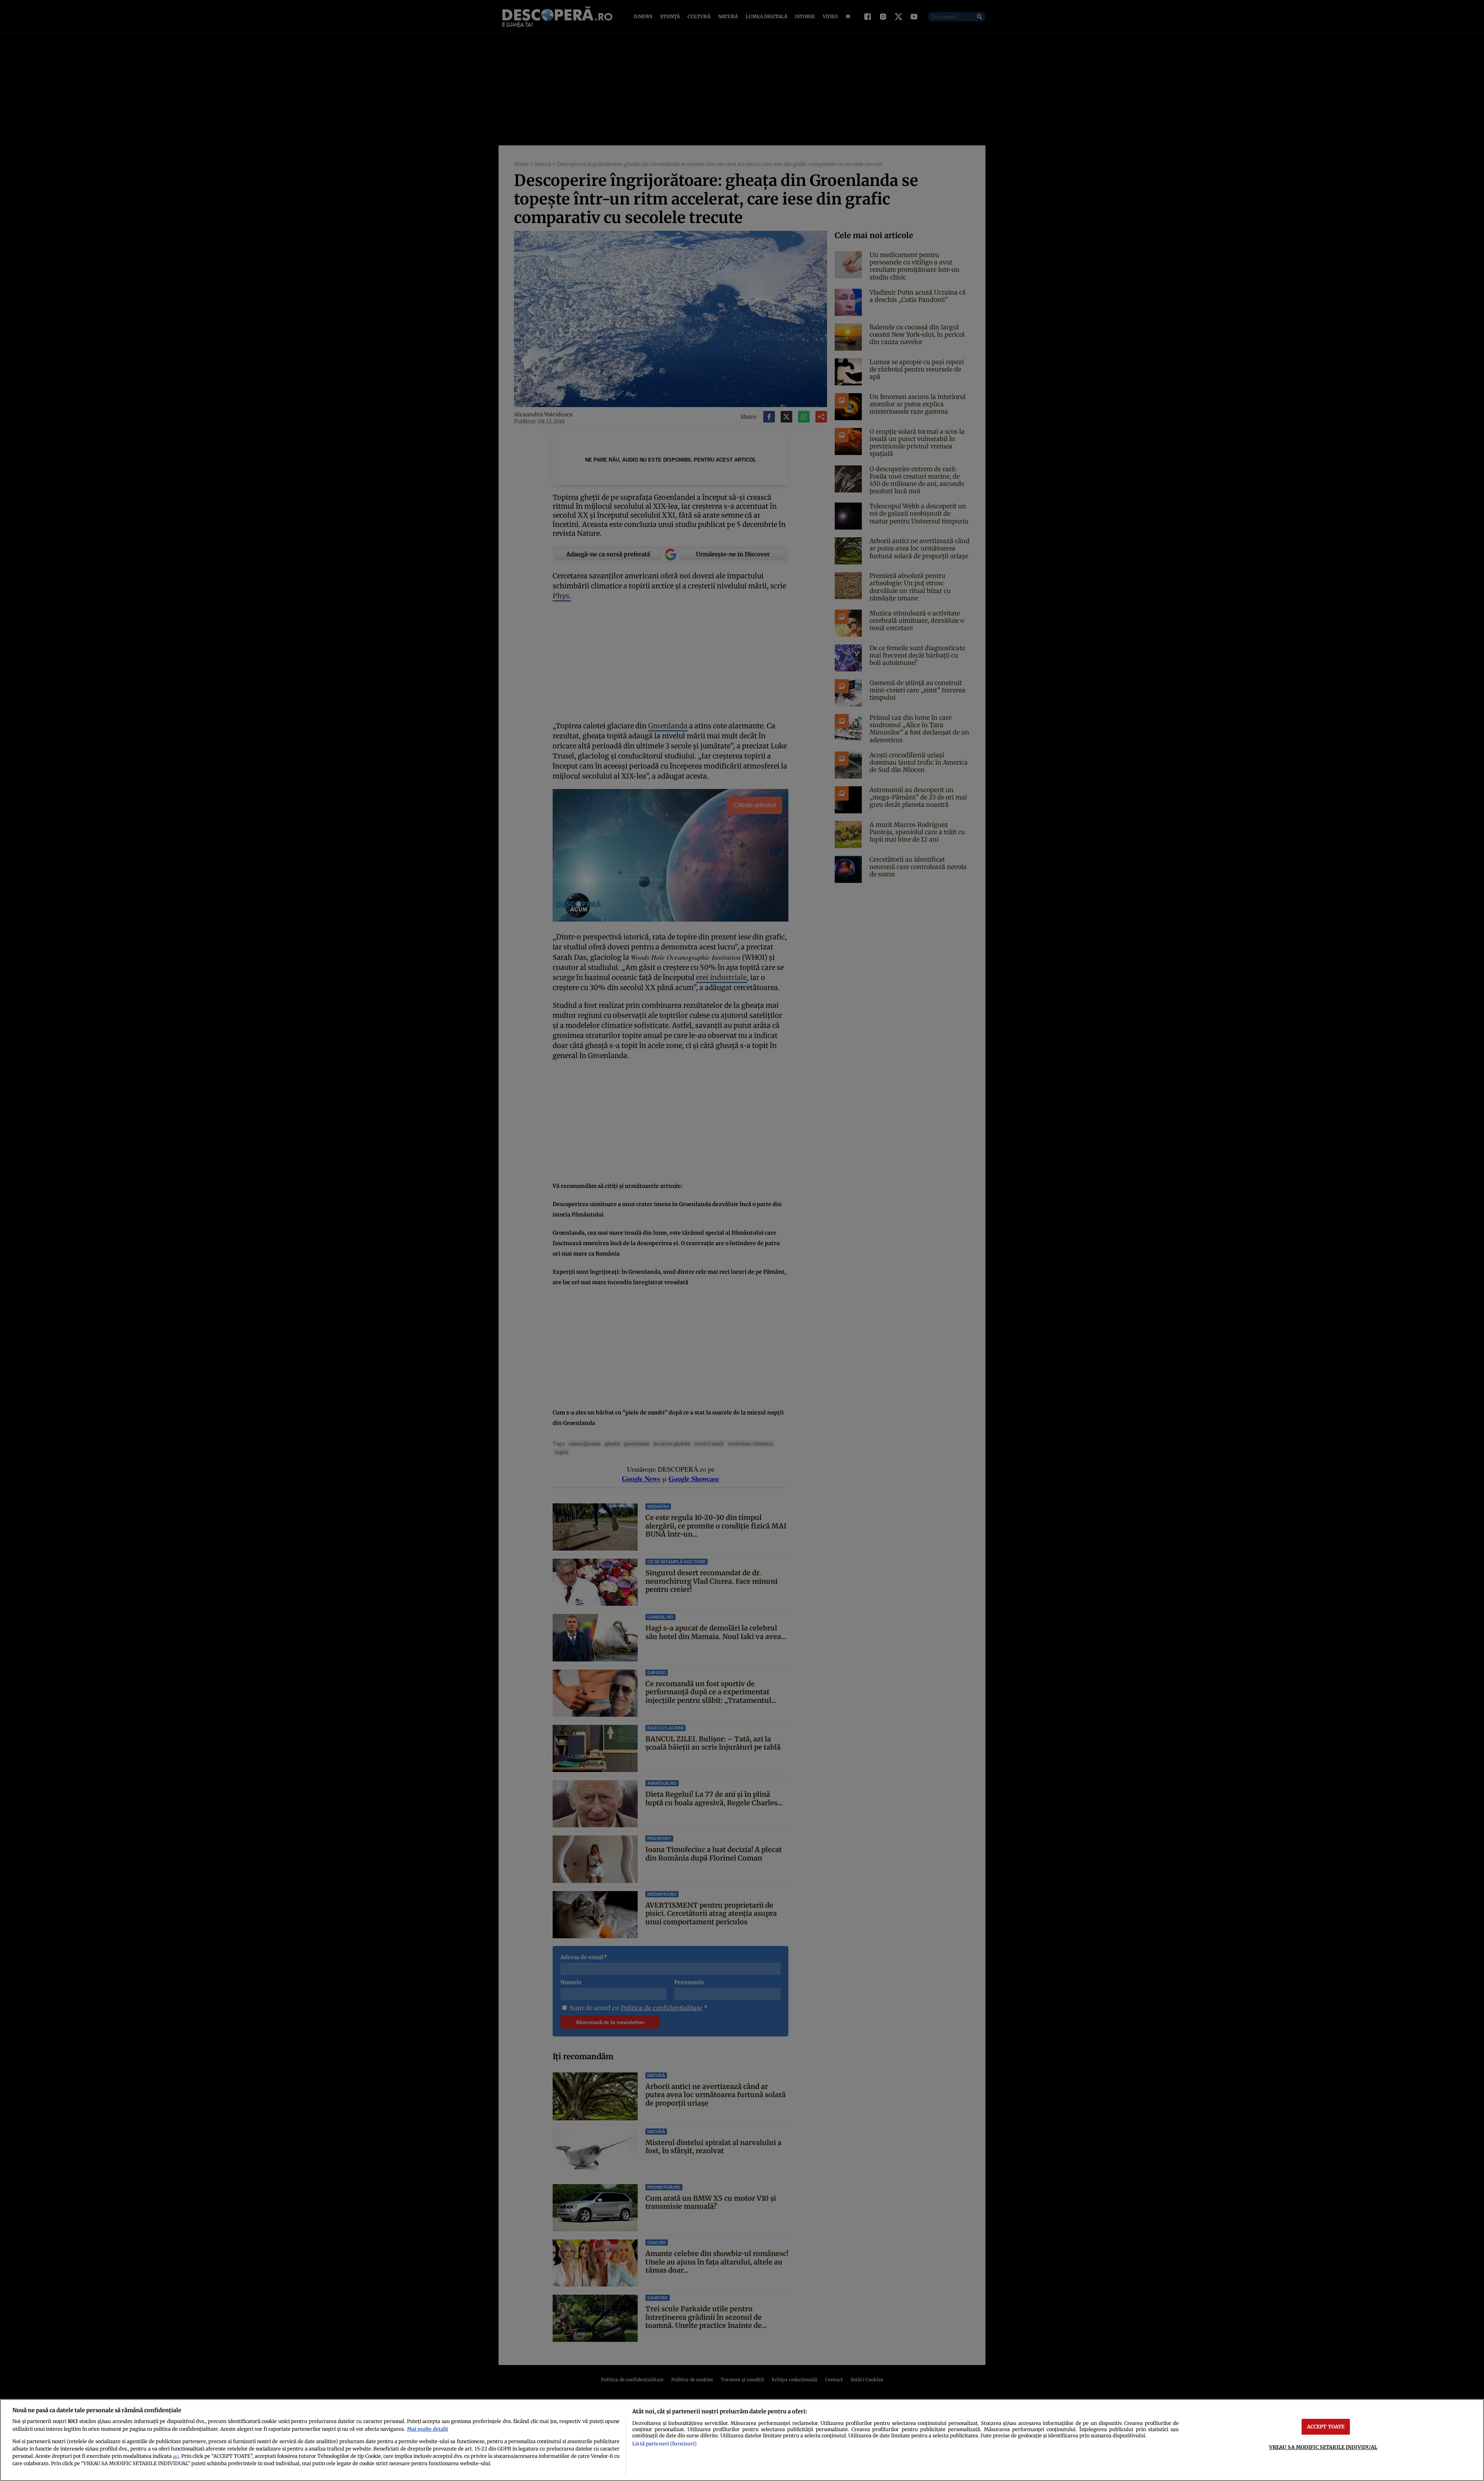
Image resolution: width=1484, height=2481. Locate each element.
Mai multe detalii (427, 2429)
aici (176, 2456)
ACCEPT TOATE (1326, 2426)
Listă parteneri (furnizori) (664, 2444)
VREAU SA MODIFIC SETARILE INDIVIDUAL (1323, 2447)
